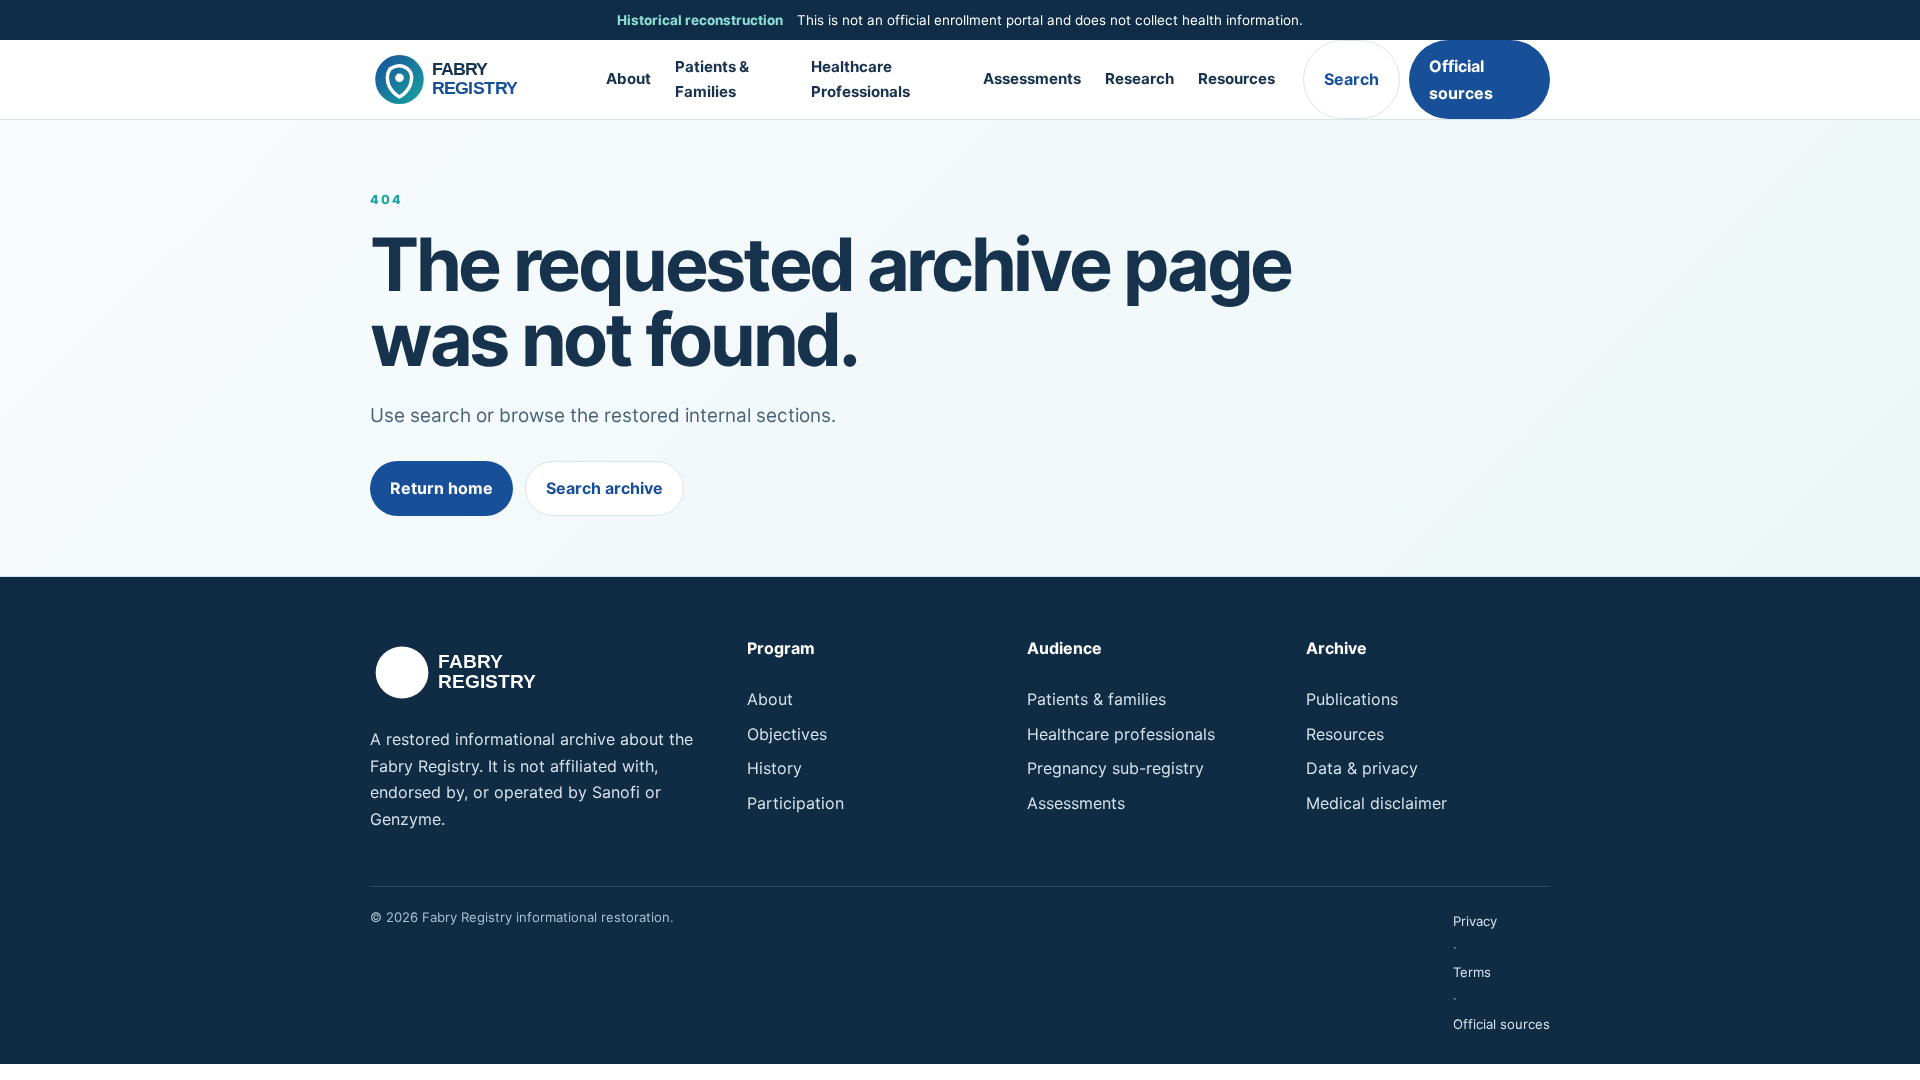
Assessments (1032, 78)
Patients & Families (712, 79)
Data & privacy (1362, 768)
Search (1351, 79)
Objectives (787, 734)
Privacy (1475, 921)
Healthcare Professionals (860, 79)
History (774, 768)
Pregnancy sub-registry (1115, 768)
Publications (1352, 699)
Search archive (604, 488)
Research (1139, 78)
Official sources (1461, 79)
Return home (441, 488)
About (628, 78)
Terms (1472, 972)
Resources (1236, 78)
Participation (795, 803)
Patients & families (1096, 699)
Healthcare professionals (1121, 734)
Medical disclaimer (1376, 803)
